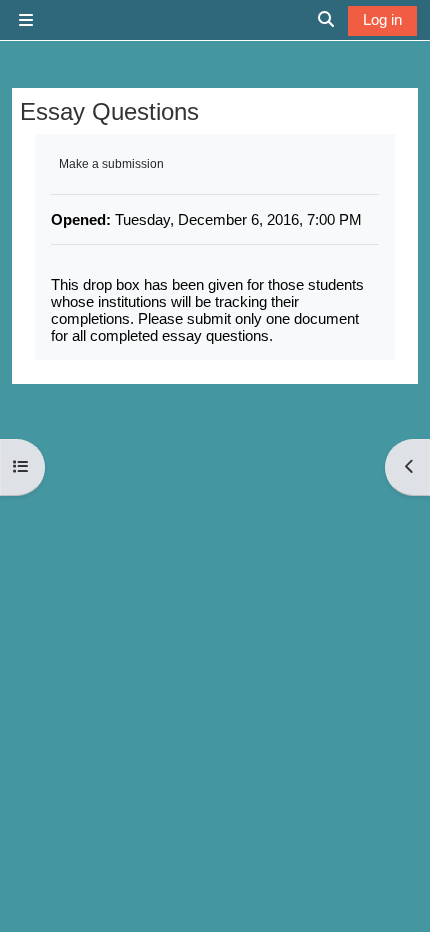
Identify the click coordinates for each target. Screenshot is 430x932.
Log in (382, 19)
